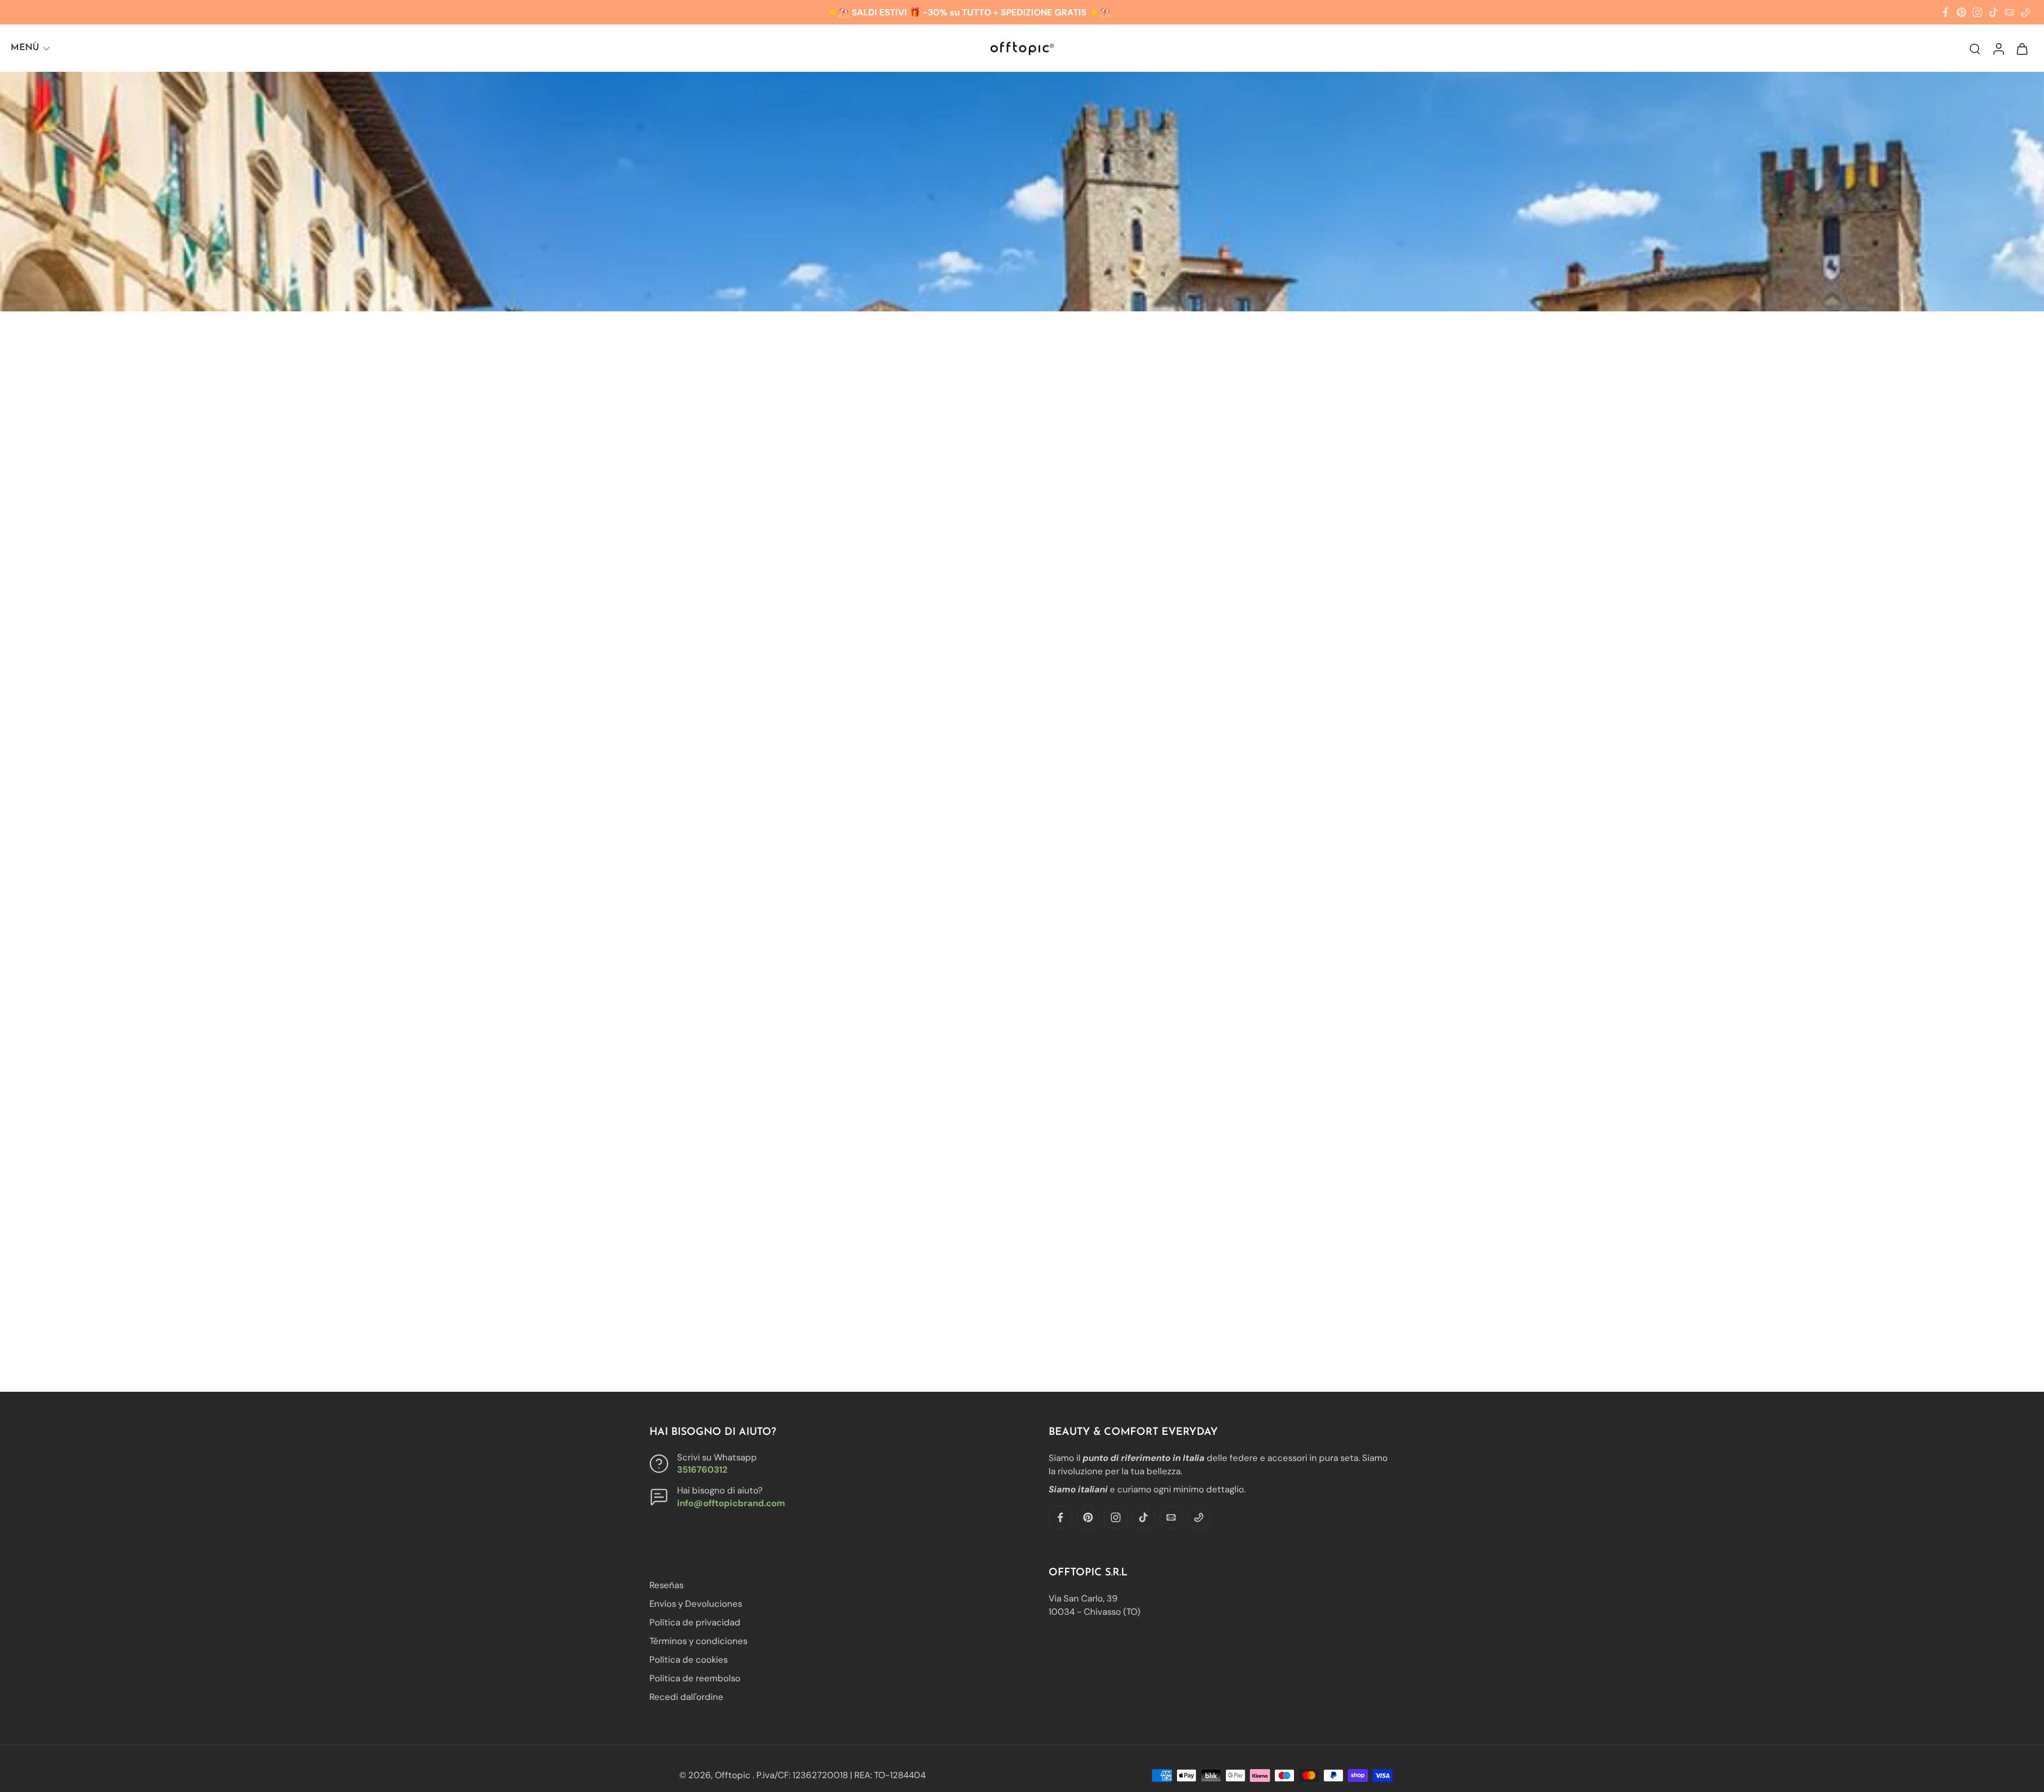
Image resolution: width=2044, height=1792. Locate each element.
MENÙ (25, 48)
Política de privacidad (695, 1622)
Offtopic (734, 1775)
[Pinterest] (1961, 12)
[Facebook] (1946, 12)
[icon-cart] (2022, 48)
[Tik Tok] (1993, 12)
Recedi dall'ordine (686, 1697)
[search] (1975, 48)
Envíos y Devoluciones (696, 1604)
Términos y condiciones (698, 1641)
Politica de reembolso (695, 1678)
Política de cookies (689, 1659)
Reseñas (666, 1585)
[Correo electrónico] (2009, 12)
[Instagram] (1977, 12)
